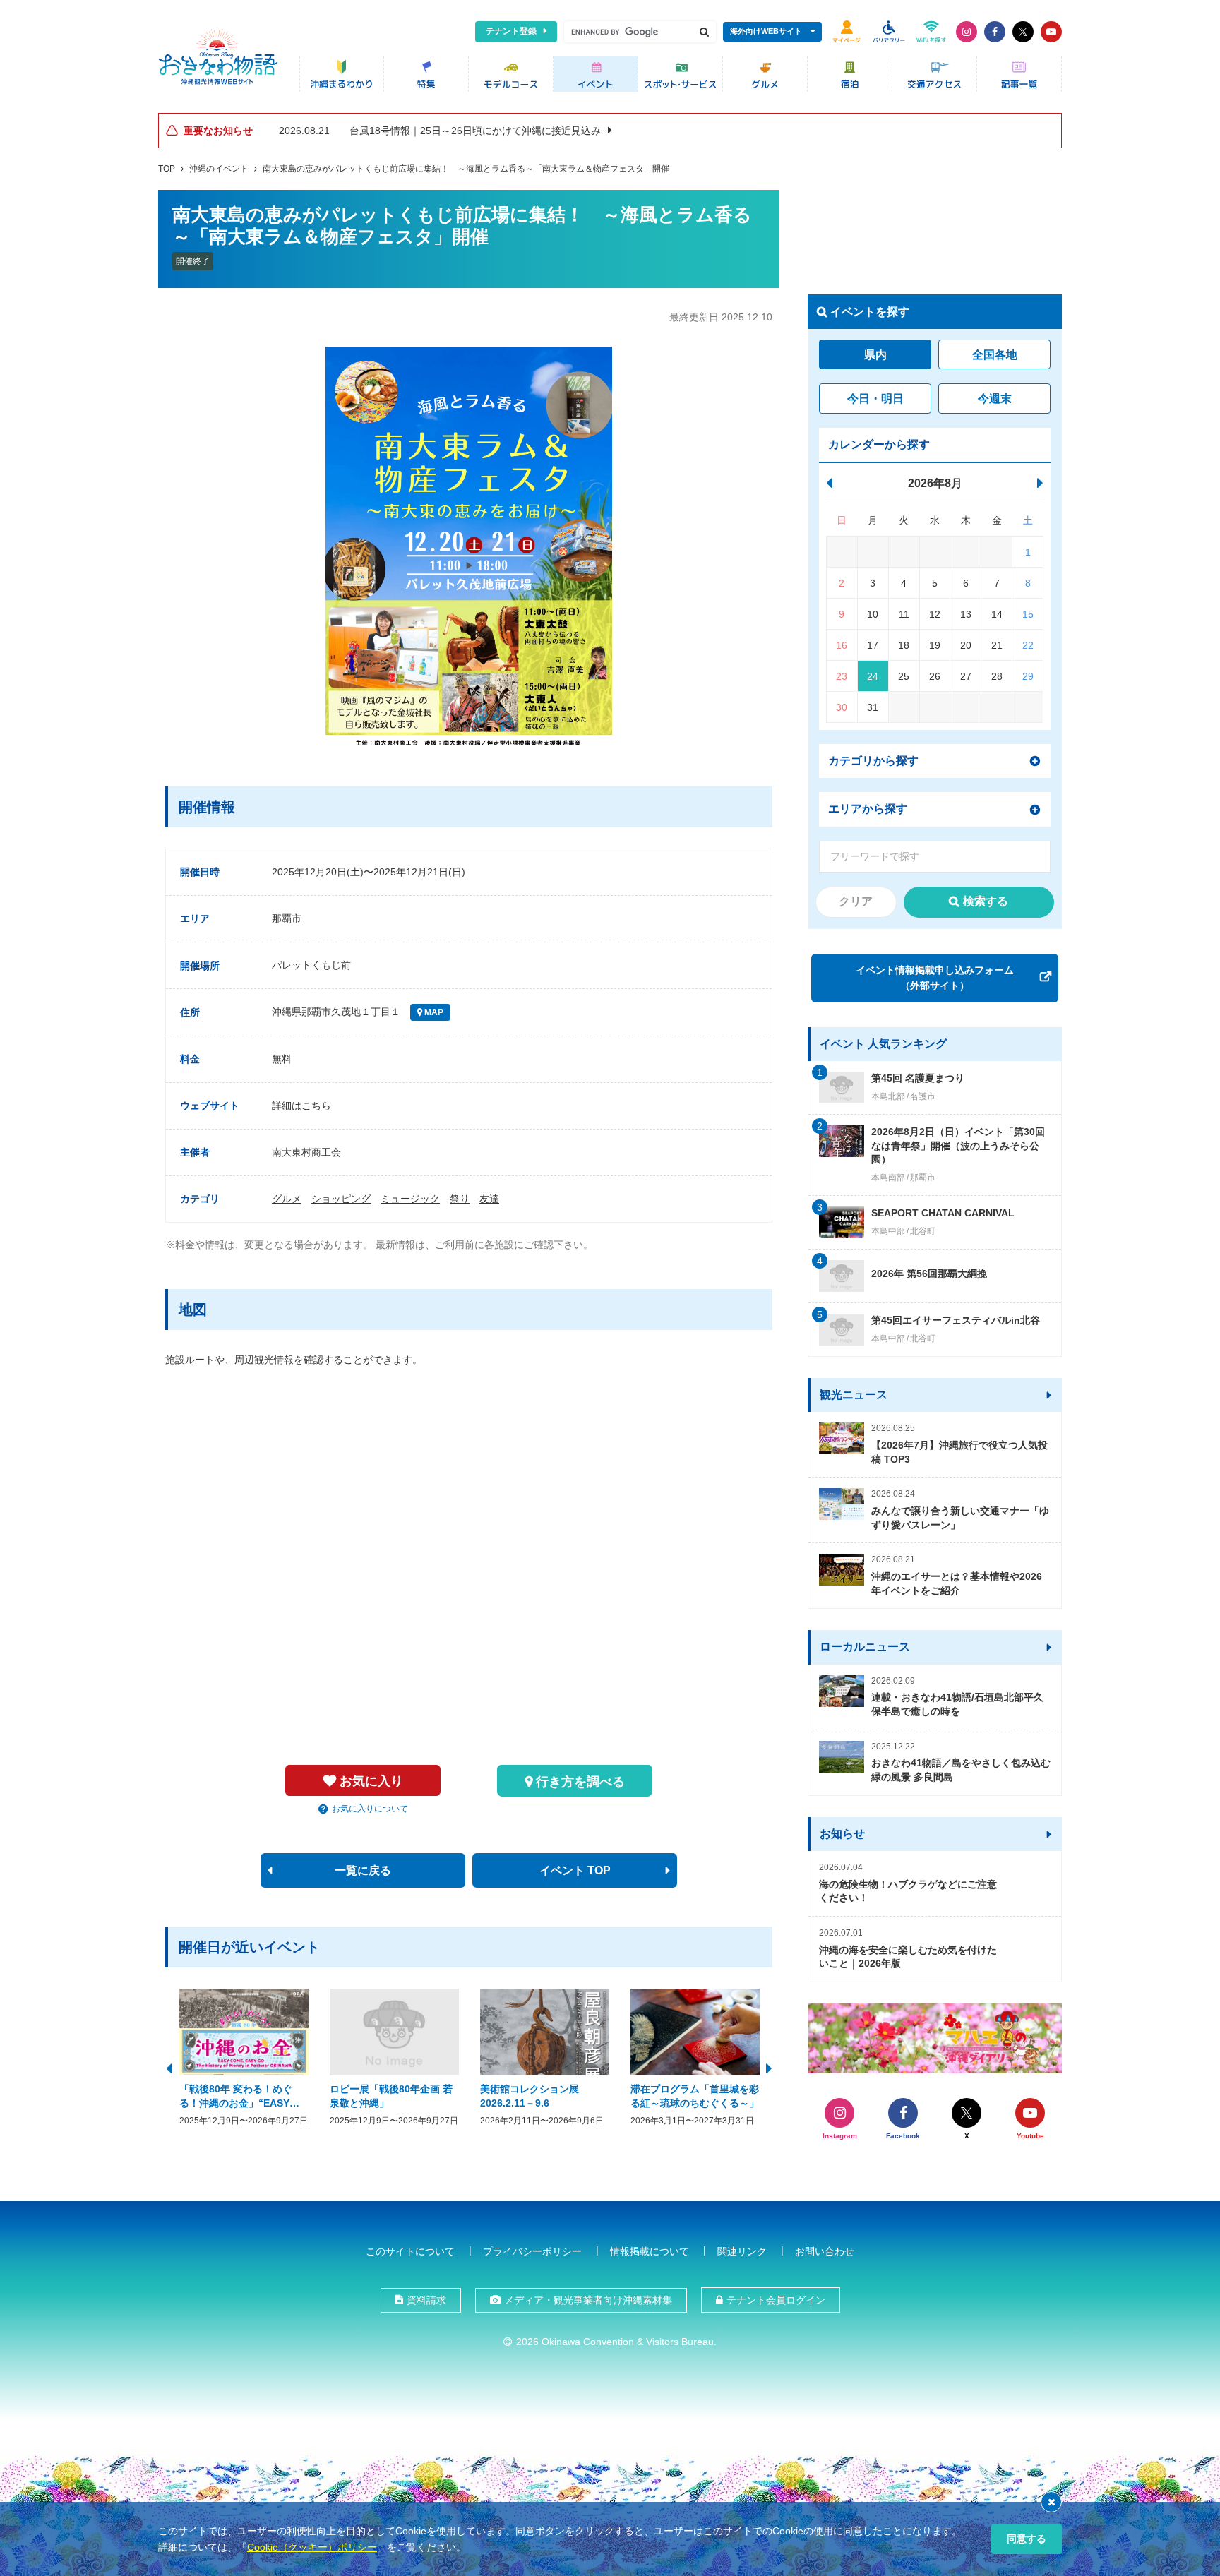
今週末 (995, 399)
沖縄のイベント (219, 169)
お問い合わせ (825, 2251)
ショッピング (341, 1199)
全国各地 (995, 355)
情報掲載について (650, 2251)
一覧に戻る (363, 1870)
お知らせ (842, 1834)
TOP (167, 169)
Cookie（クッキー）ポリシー (312, 2547)
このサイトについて (410, 2251)
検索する (986, 901)
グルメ (287, 1199)
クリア (856, 901)
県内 (875, 355)
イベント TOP (575, 1870)
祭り (460, 1199)
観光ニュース (854, 1395)
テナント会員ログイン (776, 2300)
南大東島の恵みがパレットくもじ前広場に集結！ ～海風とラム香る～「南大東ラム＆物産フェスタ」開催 (466, 169)
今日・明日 (875, 399)
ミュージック (410, 1199)
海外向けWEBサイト (766, 31)
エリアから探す (868, 809)
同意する (1027, 2539)
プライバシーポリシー (532, 2251)
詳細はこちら (301, 1106)
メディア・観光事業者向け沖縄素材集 (588, 2300)
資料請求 (426, 2300)
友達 (489, 1199)
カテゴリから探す (873, 761)
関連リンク (742, 2251)
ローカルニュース (865, 1647)
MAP (433, 1012)
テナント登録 (511, 31)
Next (769, 2067)
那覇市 (287, 918)
